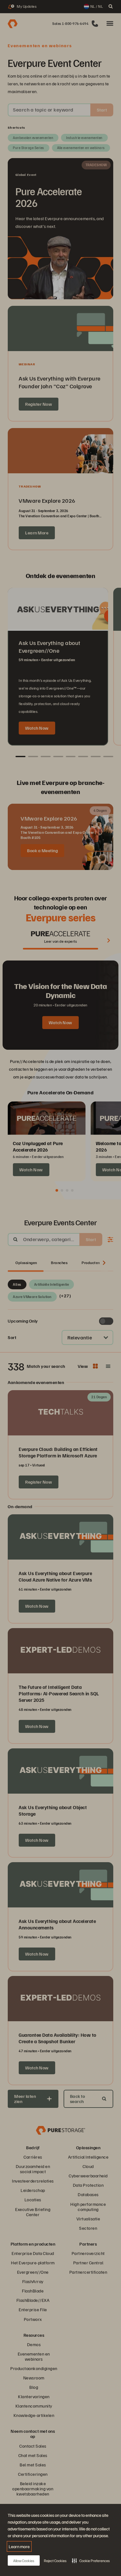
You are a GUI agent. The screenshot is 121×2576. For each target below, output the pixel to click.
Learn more (19, 2546)
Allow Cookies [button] (24, 2561)
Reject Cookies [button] (55, 2561)
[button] (91, 2560)
